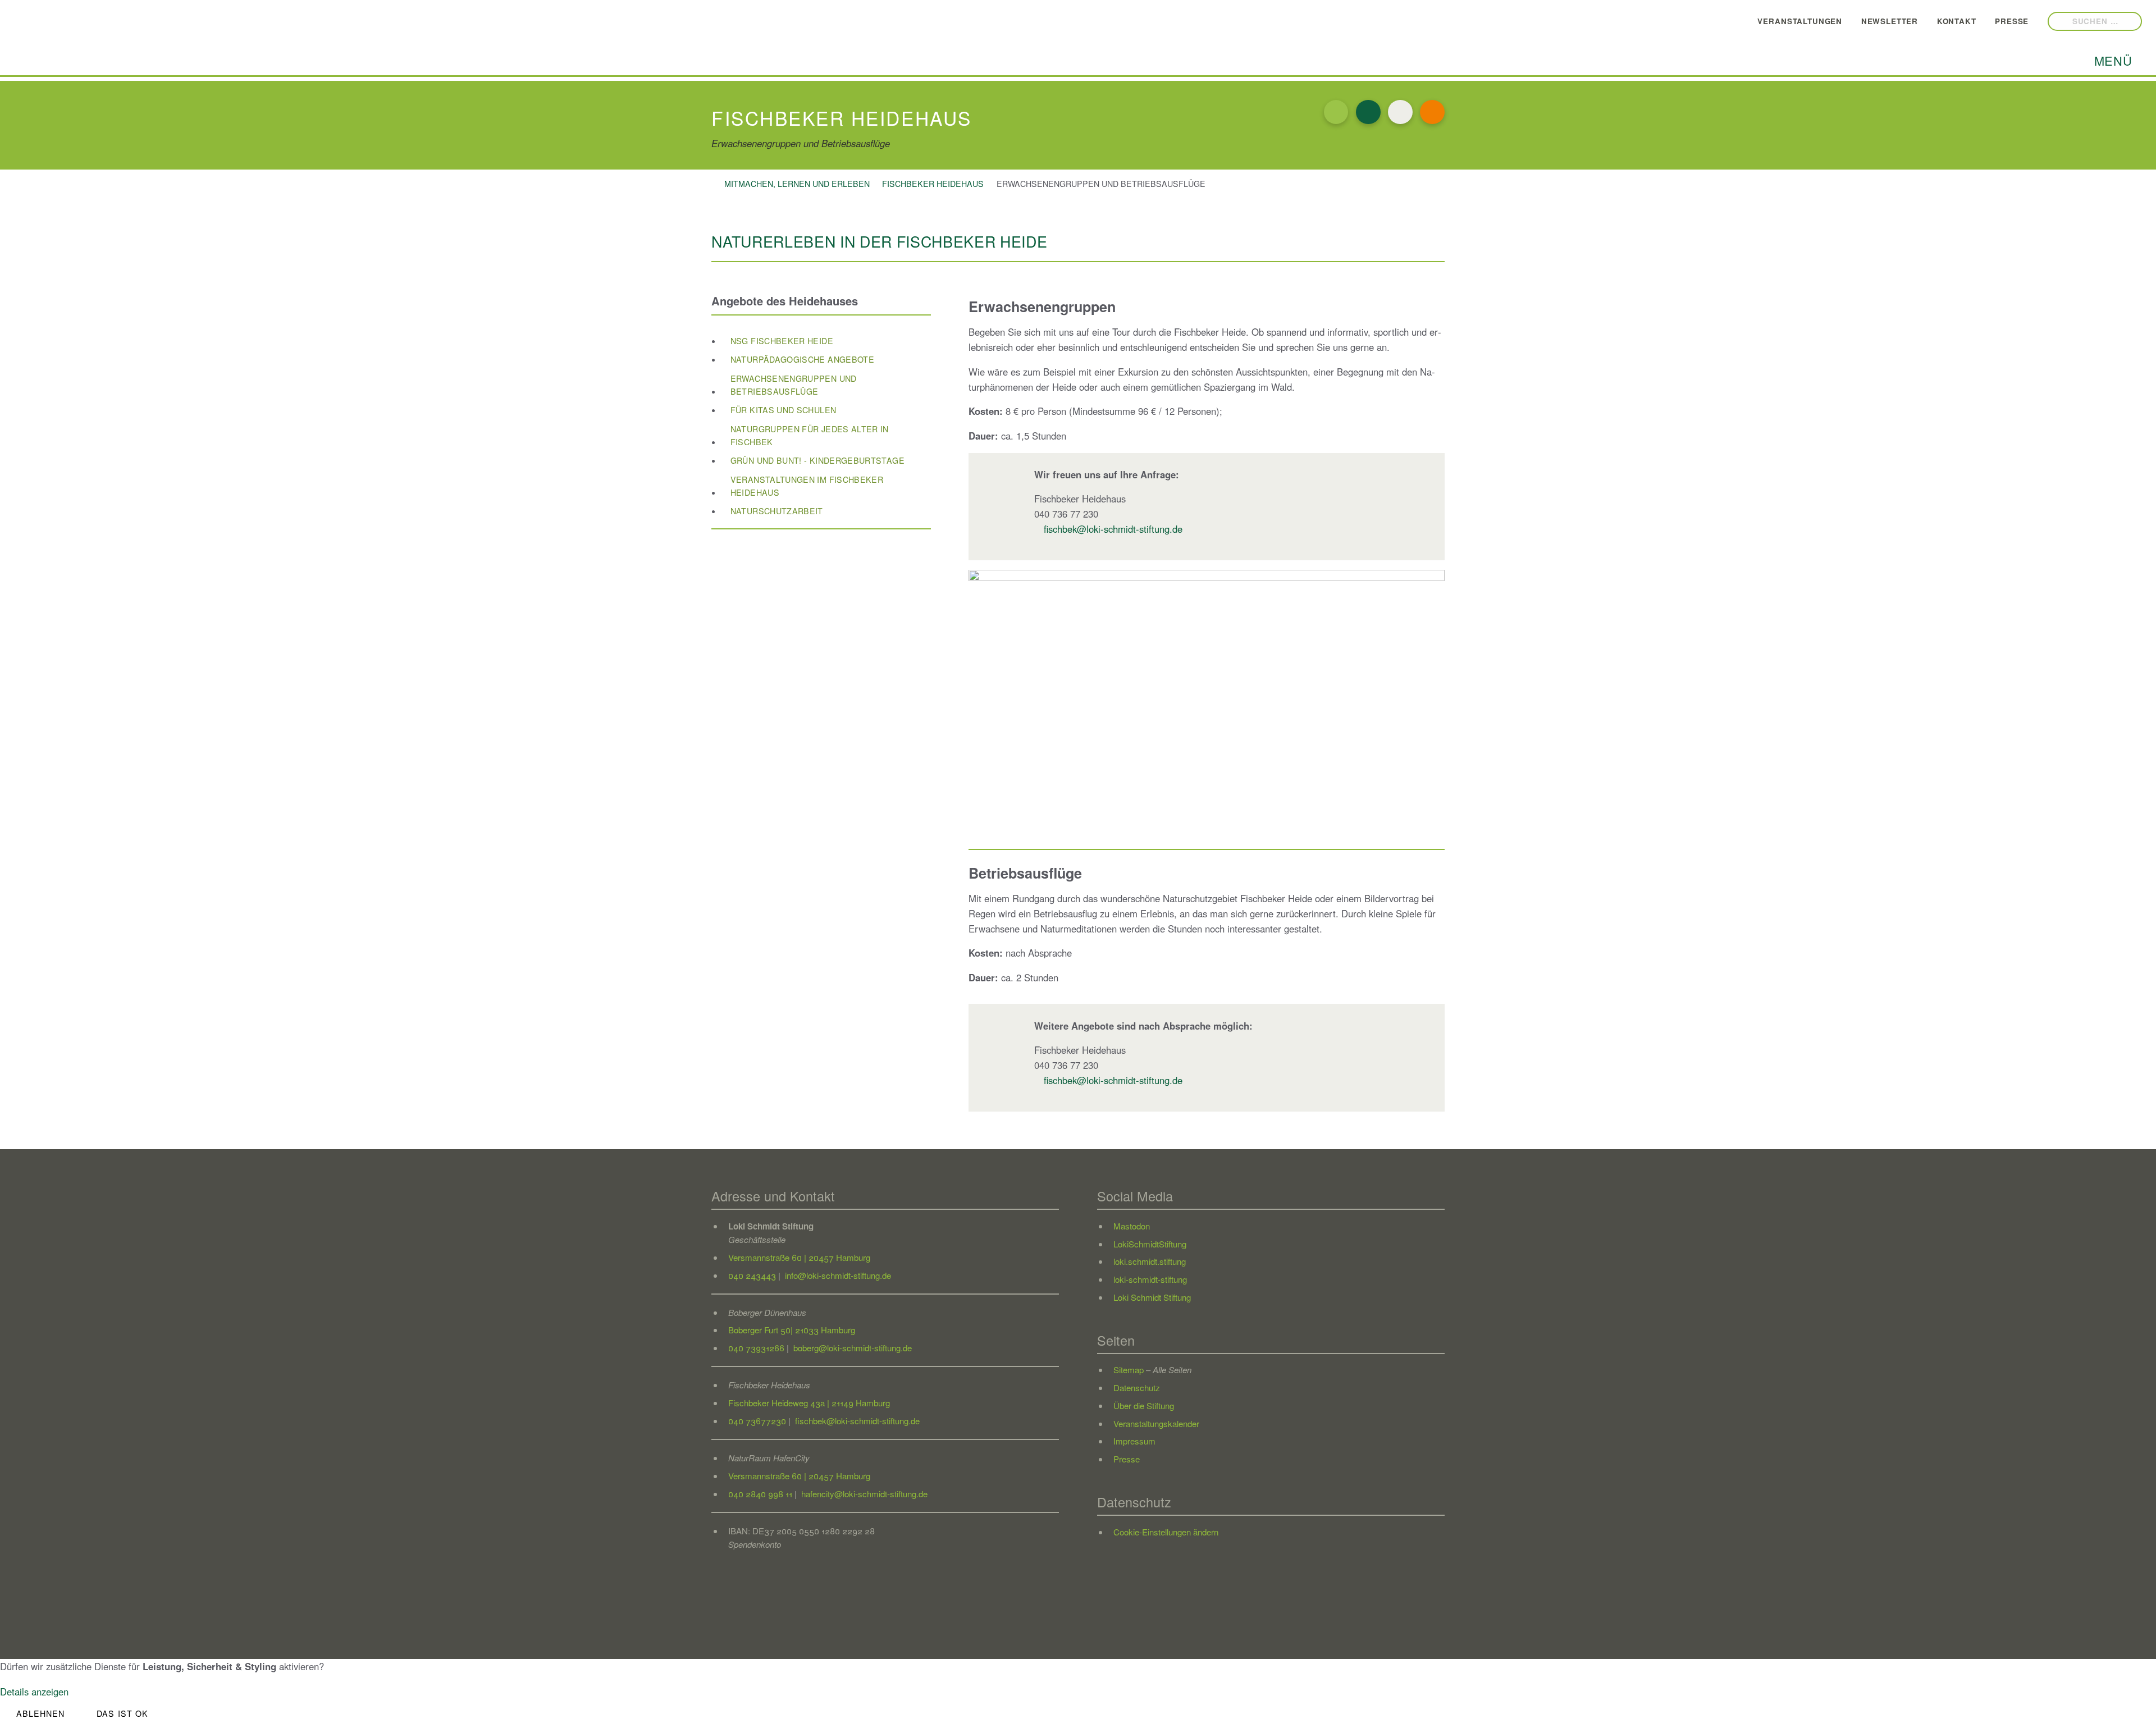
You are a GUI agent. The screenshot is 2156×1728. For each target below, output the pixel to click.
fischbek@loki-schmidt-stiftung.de (1113, 529)
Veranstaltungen (1814, 20)
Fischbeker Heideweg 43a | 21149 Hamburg (809, 1403)
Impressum (1134, 1441)
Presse (2025, 20)
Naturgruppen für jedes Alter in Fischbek (810, 435)
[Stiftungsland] (1400, 112)
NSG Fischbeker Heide (782, 341)
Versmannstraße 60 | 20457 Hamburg (799, 1257)
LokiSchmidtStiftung (1150, 1244)
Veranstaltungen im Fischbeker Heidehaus (807, 486)
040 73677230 (757, 1421)
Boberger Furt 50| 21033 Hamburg (792, 1330)
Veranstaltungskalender (1156, 1423)
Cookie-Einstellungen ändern (1166, 1532)
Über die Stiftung (1144, 1405)
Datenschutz (1137, 1388)
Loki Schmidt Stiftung (1152, 1297)
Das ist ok (122, 1713)
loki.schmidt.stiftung (1150, 1261)
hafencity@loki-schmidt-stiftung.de (863, 1494)
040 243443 (752, 1275)
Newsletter (1903, 20)
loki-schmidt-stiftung (1150, 1279)
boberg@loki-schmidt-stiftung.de (851, 1348)
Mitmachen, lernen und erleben (797, 184)
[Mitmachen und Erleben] (1336, 112)
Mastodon (1132, 1226)
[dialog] (1078, 1693)
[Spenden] (1432, 112)
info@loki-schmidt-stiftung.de (837, 1275)
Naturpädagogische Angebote (802, 359)
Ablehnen (41, 1713)
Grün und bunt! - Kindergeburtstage (817, 460)
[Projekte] (1368, 112)
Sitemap (1129, 1370)
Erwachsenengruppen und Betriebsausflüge (794, 385)
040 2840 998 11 (760, 1494)
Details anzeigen (34, 1692)
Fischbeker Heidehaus (933, 184)
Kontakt (1970, 20)
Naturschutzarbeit (777, 511)
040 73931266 (756, 1348)
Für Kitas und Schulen (784, 410)
